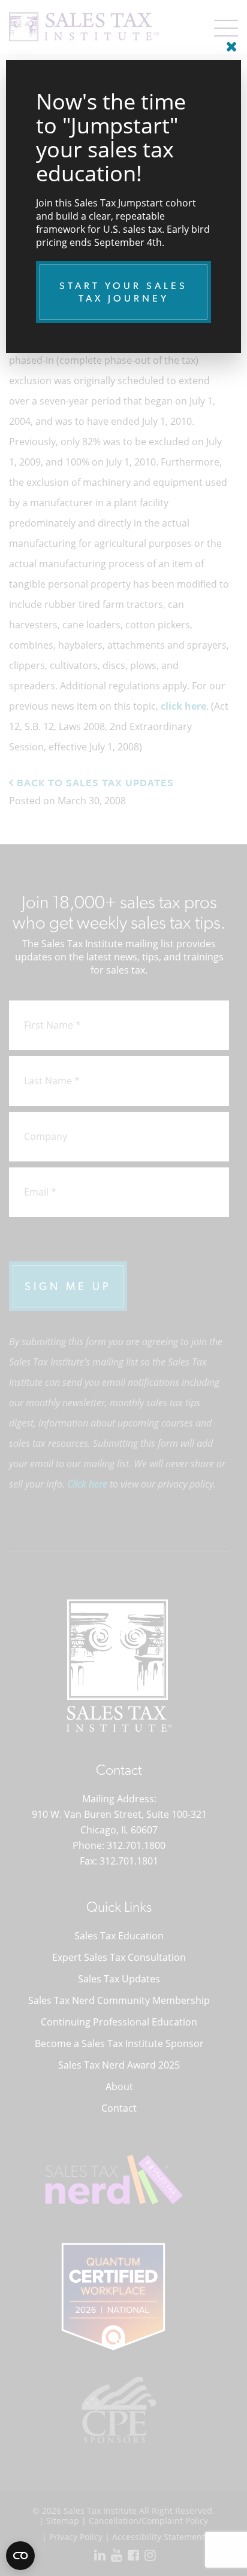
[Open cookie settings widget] (20, 2556)
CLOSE (229, 42)
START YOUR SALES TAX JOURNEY (123, 292)
